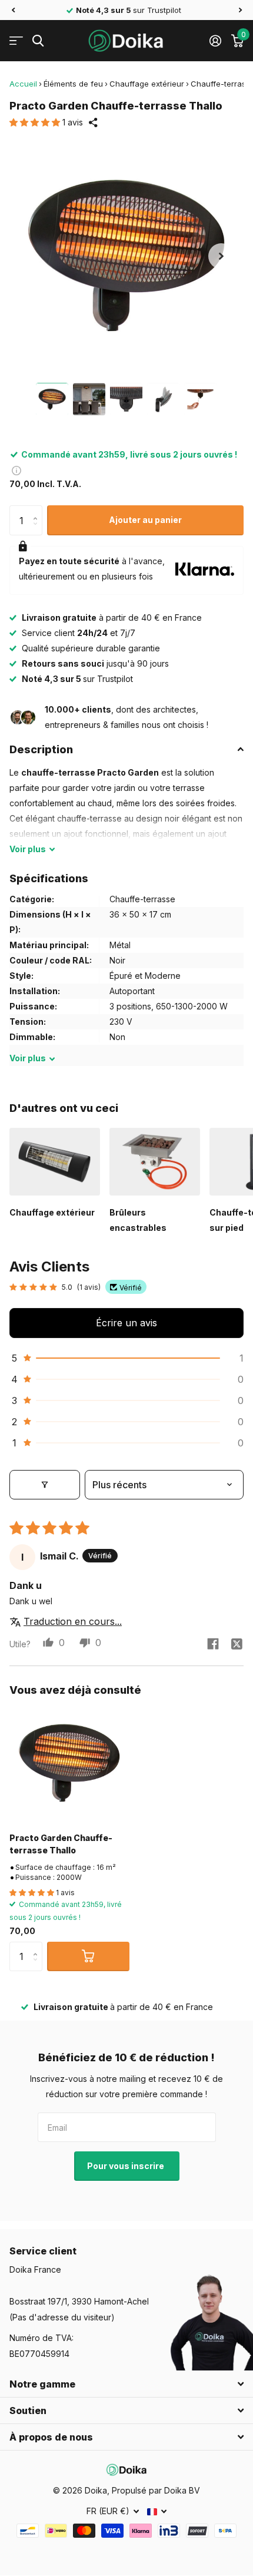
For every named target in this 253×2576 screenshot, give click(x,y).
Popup (16, 470)
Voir (28, 849)
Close (126, 2384)
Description (41, 749)
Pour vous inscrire (126, 2166)
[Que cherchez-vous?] (38, 41)
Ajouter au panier (145, 520)
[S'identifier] (215, 41)
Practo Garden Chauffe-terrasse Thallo (61, 1844)
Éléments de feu (73, 84)
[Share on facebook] (213, 1644)
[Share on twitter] (237, 1644)
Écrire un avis (126, 1323)
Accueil (23, 84)
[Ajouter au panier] (88, 1956)
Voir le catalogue (16, 41)
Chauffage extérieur (147, 84)
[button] (13, 10)
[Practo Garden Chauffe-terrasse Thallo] (69, 1763)
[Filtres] (45, 1485)
